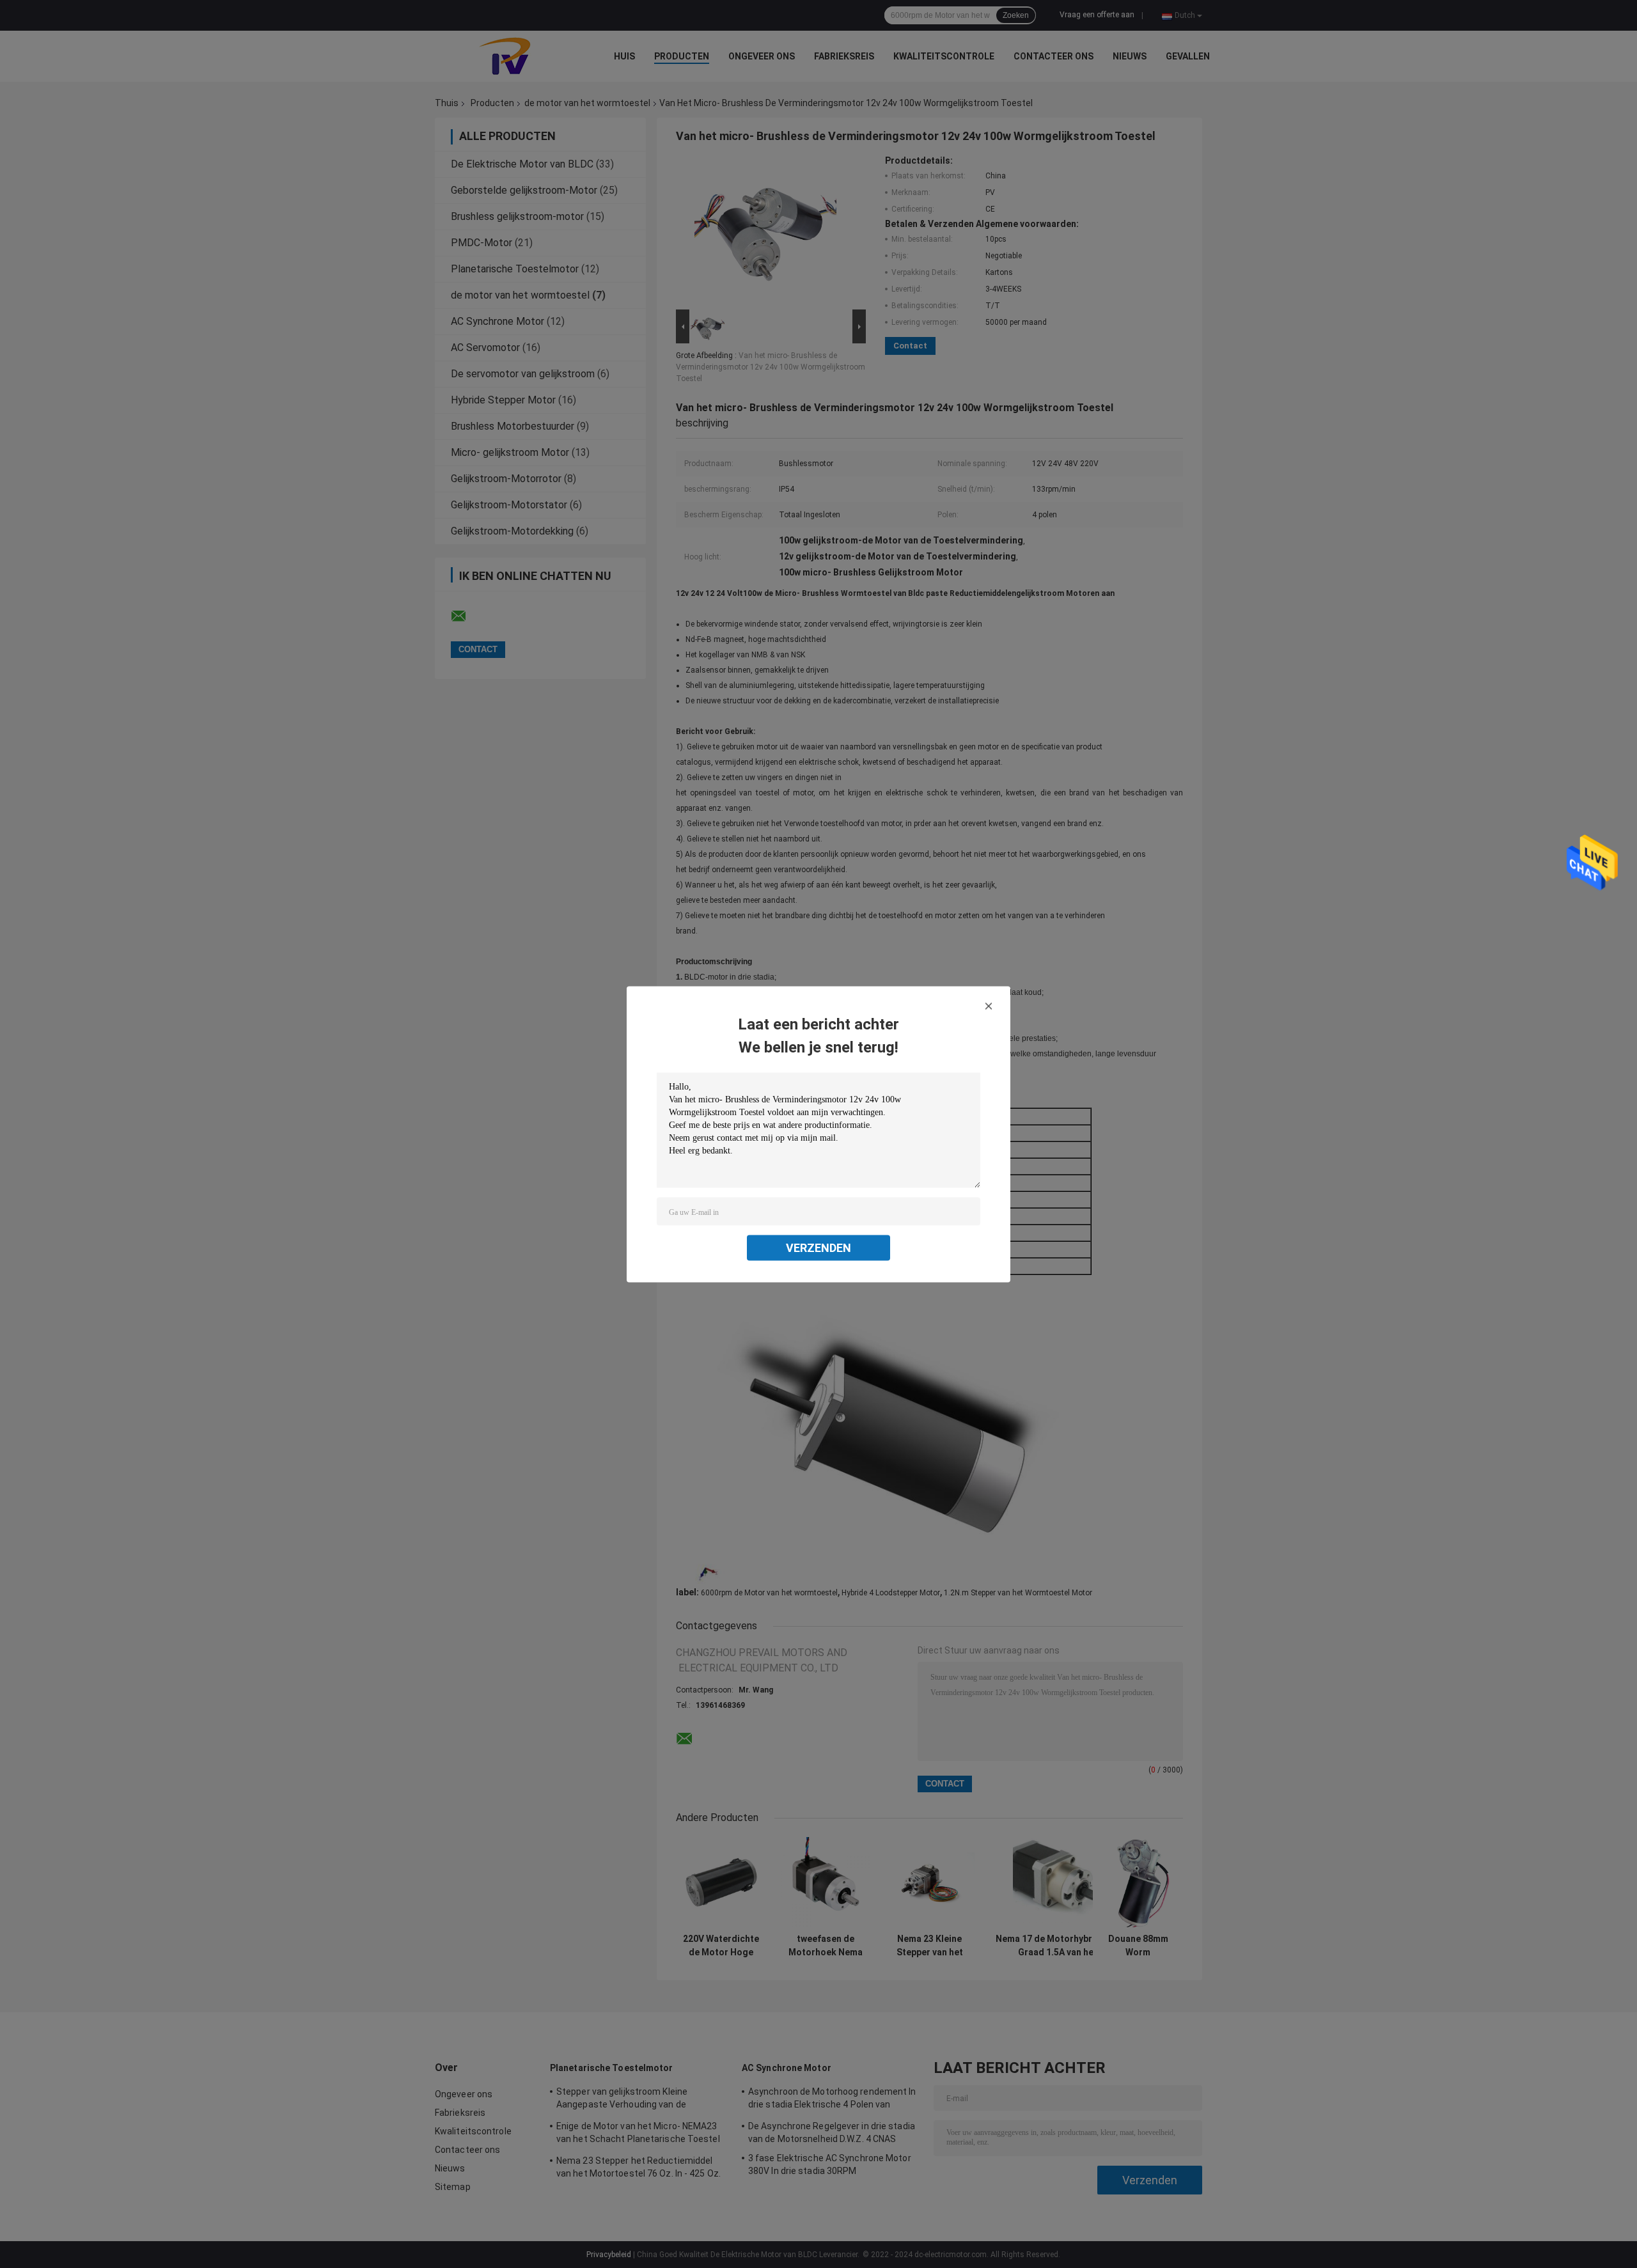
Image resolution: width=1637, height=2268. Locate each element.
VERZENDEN (818, 1247)
